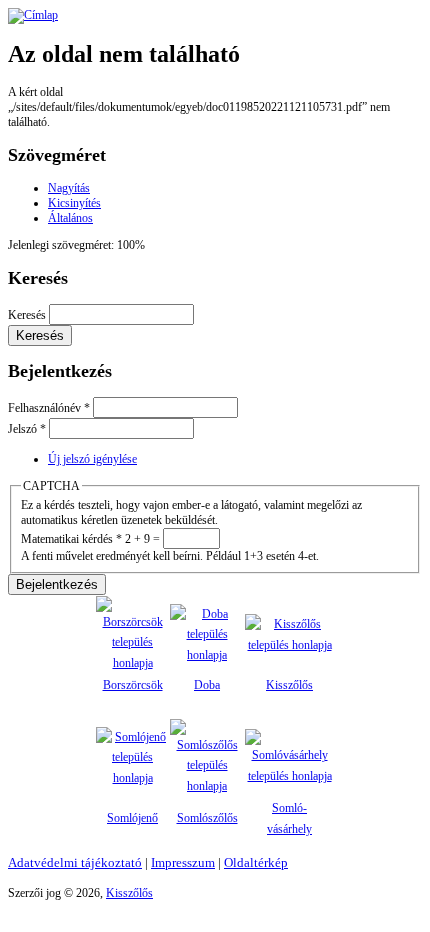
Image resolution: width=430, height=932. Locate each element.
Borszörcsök (133, 685)
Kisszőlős (289, 685)
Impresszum (183, 862)
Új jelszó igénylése (92, 459)
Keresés (28, 315)
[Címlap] (33, 15)
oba (211, 685)
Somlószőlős (207, 818)
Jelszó (27, 429)
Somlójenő (132, 818)
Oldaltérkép (256, 862)
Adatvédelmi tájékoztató (75, 862)
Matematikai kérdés (71, 539)
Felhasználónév (49, 408)
